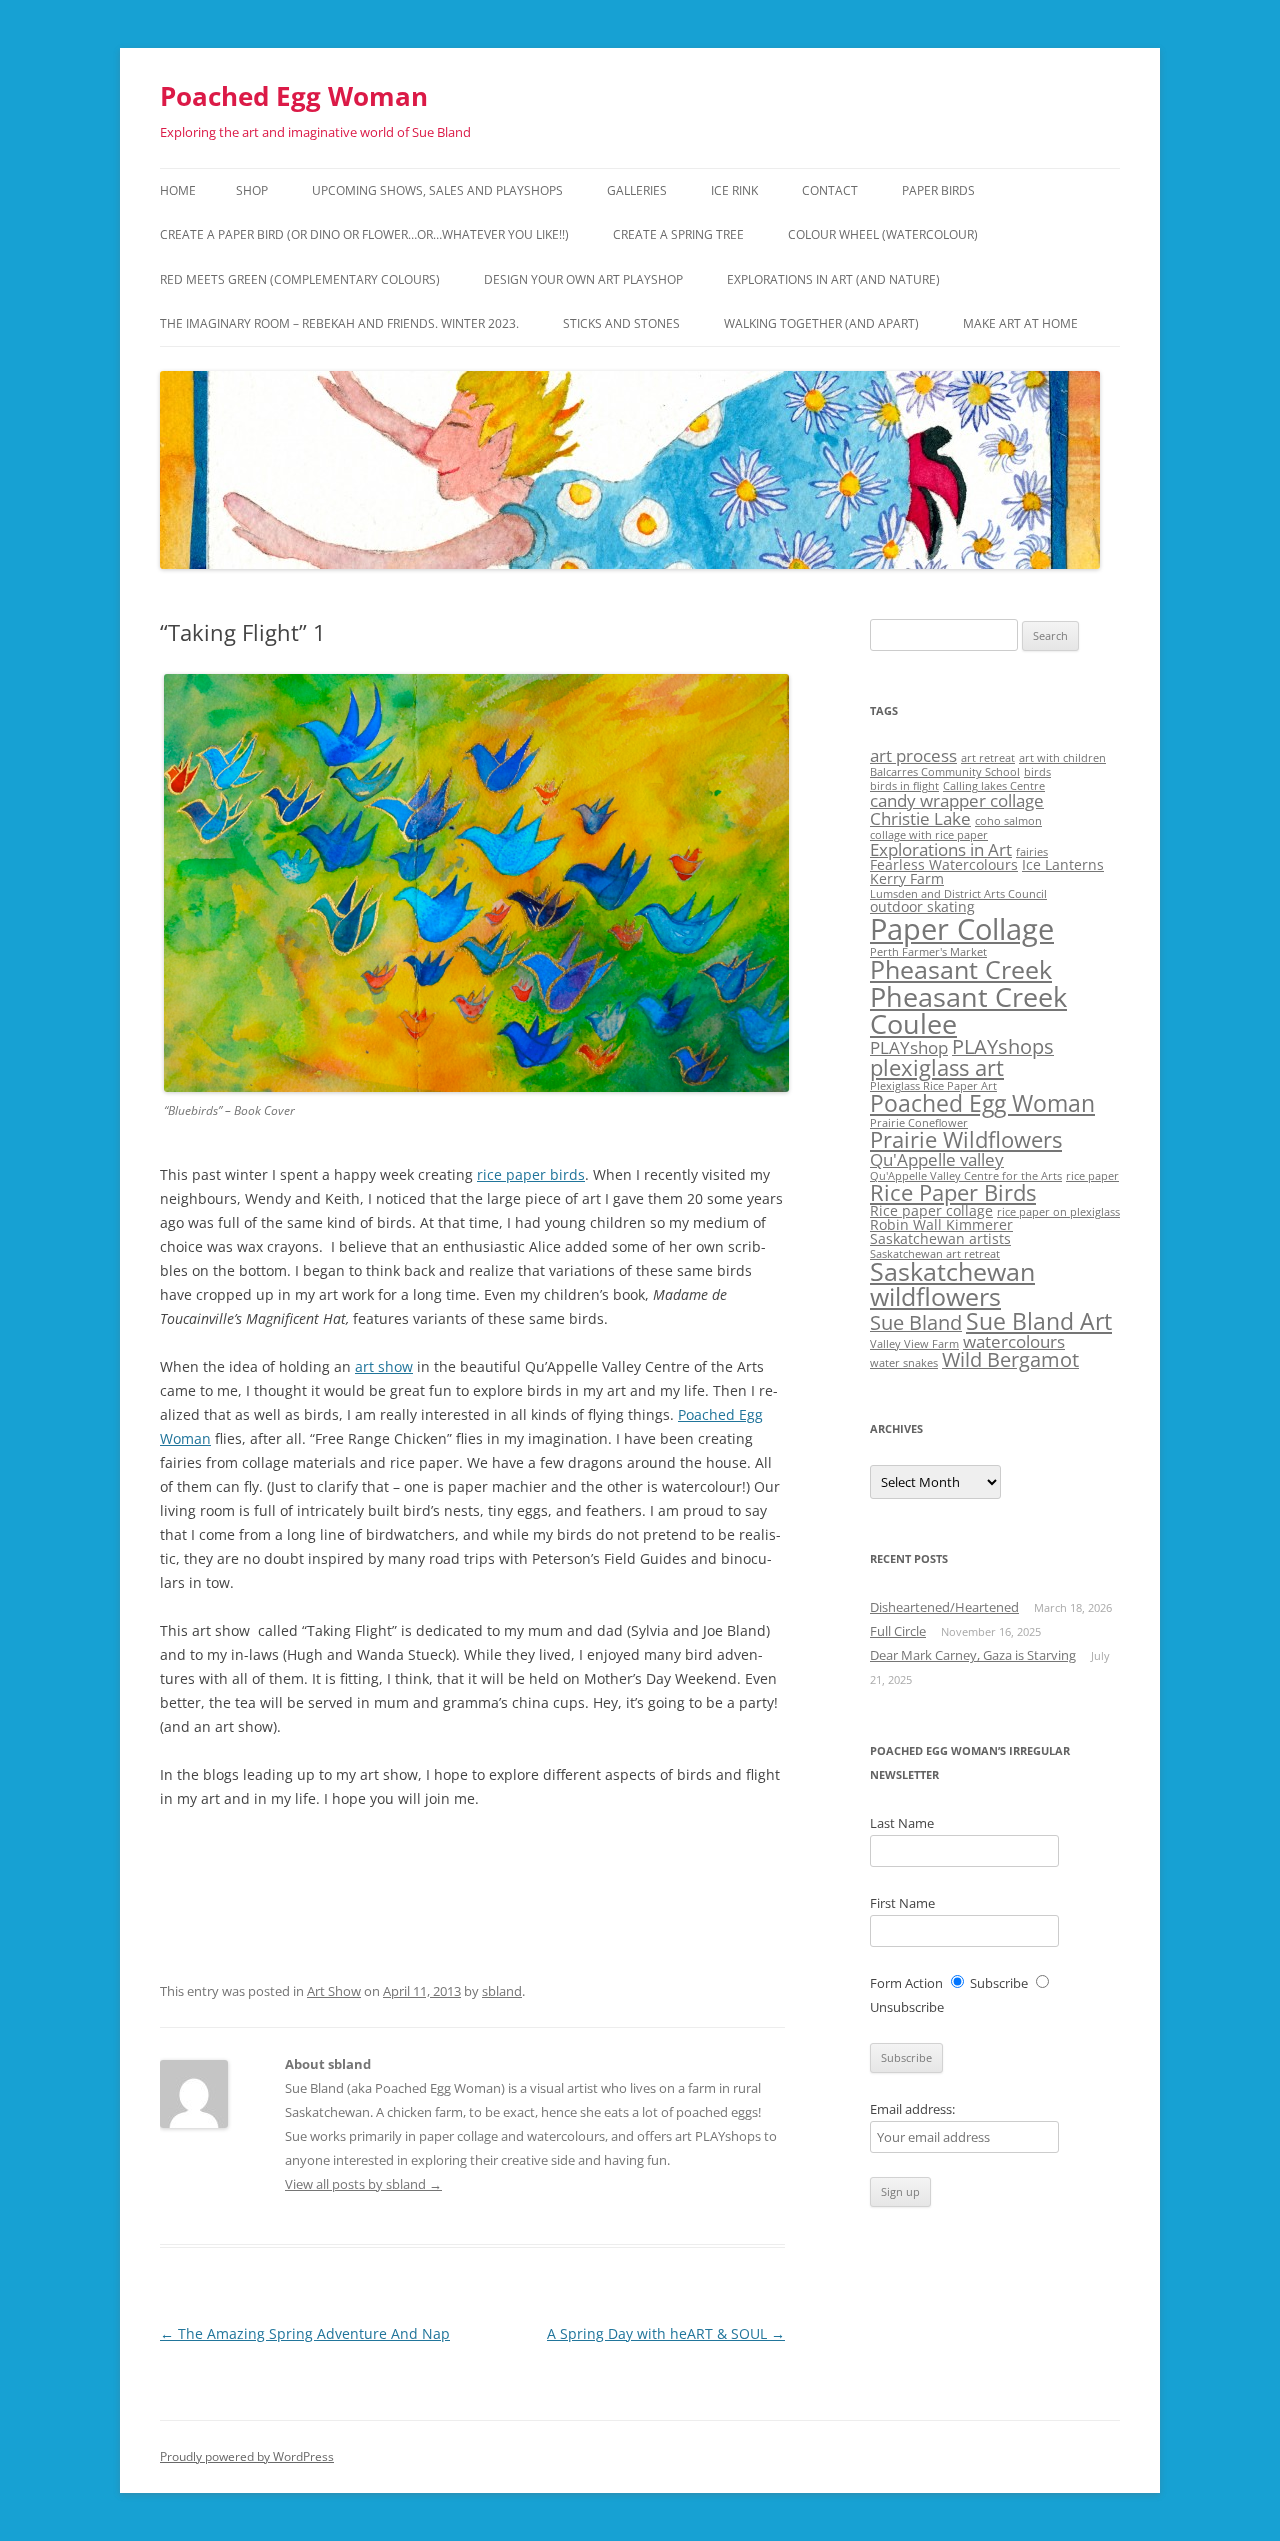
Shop (252, 190)
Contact (830, 190)
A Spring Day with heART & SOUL (666, 2333)
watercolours (1014, 1341)
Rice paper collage (931, 1210)
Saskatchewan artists (940, 1238)
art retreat (988, 758)
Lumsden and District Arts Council (958, 894)
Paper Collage (962, 929)
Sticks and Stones (621, 323)
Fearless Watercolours (944, 864)
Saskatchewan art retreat (935, 1254)
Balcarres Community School (945, 772)
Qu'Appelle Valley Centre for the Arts (966, 1176)
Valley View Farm (914, 1344)
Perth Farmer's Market (928, 952)
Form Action (906, 1983)
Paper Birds (938, 190)
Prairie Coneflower (919, 1123)
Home (178, 190)
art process (913, 755)
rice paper (1092, 1176)
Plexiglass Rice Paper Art (933, 1086)
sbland (502, 1991)
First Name (902, 1903)
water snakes (904, 1363)
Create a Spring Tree (678, 234)
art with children (1062, 758)
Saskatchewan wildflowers (952, 1284)
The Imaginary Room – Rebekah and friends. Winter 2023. (339, 323)
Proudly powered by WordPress (247, 2456)
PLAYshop (909, 1047)
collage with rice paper (929, 835)
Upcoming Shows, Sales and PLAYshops (437, 190)
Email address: (912, 2109)
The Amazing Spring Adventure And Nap (305, 2333)
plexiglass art (937, 1067)
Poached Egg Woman (294, 96)
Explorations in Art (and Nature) (833, 279)
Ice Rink (734, 190)
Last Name (902, 1823)
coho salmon (1008, 821)
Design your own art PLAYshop (583, 279)
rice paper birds (531, 1174)
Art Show (334, 1991)
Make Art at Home (1020, 323)
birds (1037, 772)
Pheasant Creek (961, 969)
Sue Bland (916, 1322)
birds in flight (904, 786)
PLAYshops (1003, 1046)
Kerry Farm (907, 878)
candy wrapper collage (957, 800)
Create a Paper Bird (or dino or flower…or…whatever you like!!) (364, 234)
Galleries (637, 190)
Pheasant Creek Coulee (968, 1010)
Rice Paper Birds (953, 1192)
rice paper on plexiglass (1058, 1212)
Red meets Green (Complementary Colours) (300, 279)
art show (384, 1366)
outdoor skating (922, 906)
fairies (1032, 852)
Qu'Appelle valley (937, 1159)
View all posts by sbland (363, 2184)
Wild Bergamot (1010, 1359)
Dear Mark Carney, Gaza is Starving (973, 1655)
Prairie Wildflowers (966, 1139)
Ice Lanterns (1063, 864)
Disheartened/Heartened (944, 1607)
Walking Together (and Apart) (821, 323)
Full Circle (898, 1631)
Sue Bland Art (1039, 1321)
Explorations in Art (941, 849)
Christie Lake (920, 818)
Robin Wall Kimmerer (941, 1224)
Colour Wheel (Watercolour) (883, 234)
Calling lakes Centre (994, 786)
